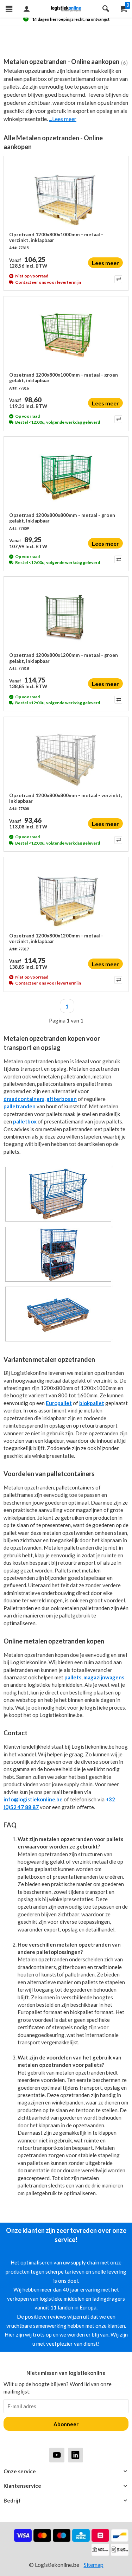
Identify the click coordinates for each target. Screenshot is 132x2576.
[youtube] (57, 2455)
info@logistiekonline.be (33, 1799)
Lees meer (105, 263)
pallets (73, 1677)
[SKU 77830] (58, 1281)
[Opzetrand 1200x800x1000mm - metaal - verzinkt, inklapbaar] (66, 197)
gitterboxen (62, 1099)
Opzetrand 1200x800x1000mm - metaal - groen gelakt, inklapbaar (64, 378)
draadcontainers (24, 1099)
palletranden (20, 1106)
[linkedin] (76, 2455)
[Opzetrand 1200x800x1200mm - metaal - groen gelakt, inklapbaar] (66, 617)
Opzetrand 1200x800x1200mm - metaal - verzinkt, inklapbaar (56, 938)
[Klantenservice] (66, 2486)
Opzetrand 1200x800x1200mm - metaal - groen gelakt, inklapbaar (64, 658)
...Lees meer (63, 119)
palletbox (25, 1121)
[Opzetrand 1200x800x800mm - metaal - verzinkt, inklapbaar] (66, 757)
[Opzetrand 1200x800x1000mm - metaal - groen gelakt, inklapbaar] (66, 337)
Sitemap (94, 2565)
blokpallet (92, 1403)
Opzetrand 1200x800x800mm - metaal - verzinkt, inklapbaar (65, 798)
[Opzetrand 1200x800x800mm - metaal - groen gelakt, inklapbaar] (66, 477)
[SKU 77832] (58, 1221)
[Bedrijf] (66, 2501)
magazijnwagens (104, 1677)
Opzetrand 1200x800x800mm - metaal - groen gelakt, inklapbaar (62, 518)
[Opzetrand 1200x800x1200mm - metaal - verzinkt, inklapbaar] (66, 898)
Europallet (59, 1403)
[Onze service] (66, 2471)
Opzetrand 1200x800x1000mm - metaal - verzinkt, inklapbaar (56, 237)
